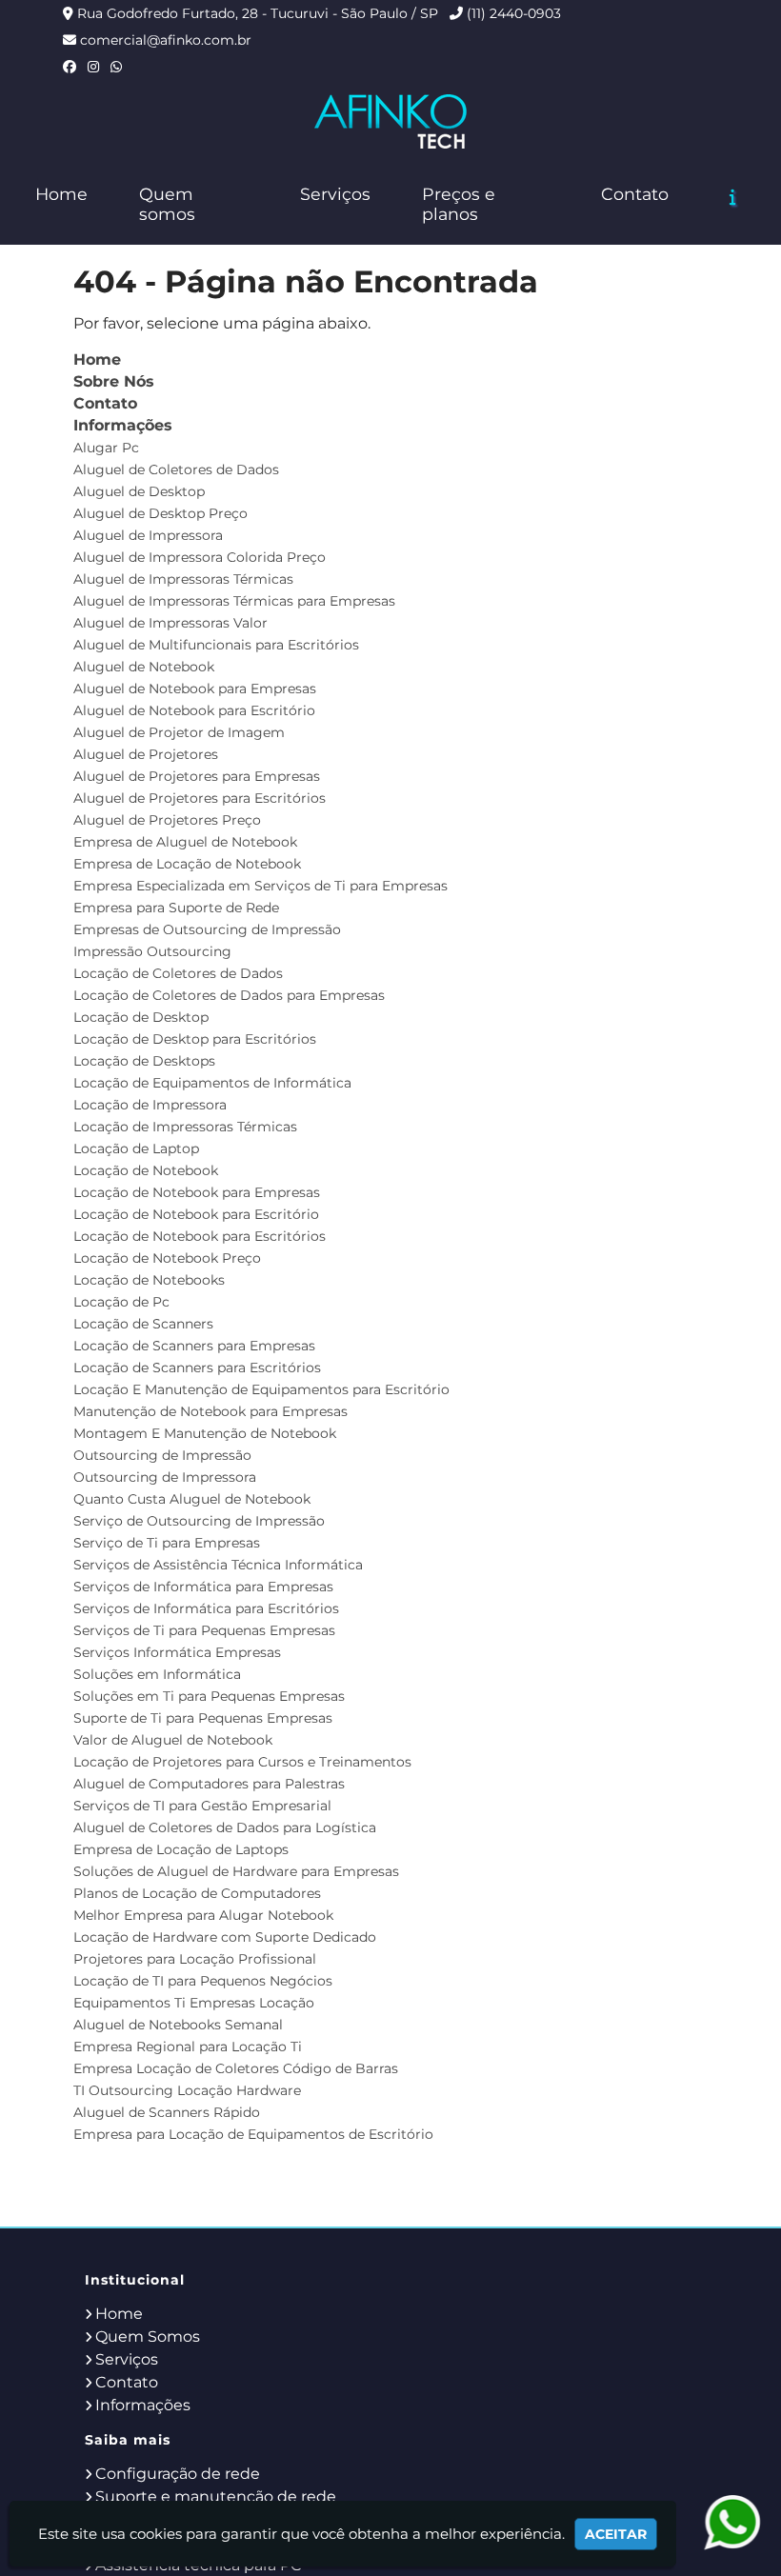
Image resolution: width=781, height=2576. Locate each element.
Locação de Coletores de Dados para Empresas (229, 995)
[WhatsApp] (116, 67)
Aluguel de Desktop (139, 491)
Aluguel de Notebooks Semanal (178, 2025)
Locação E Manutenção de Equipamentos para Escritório (261, 1389)
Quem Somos (148, 2336)
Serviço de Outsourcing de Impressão (199, 1521)
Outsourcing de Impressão (162, 1455)
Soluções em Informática (157, 1674)
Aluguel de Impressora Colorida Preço (200, 557)
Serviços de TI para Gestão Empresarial (202, 1806)
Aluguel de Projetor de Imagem (179, 732)
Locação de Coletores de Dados (178, 973)
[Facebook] (70, 67)
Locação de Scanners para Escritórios (197, 1368)
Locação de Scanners (143, 1324)
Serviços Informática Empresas (177, 1652)
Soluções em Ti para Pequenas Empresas (209, 1696)
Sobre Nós (114, 381)
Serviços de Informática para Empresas (203, 1587)
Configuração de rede (178, 2474)
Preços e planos (459, 204)
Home (61, 194)
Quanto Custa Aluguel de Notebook (192, 1499)
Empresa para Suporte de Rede (176, 908)
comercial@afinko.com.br (166, 40)
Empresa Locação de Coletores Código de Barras (236, 2068)
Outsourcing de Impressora (165, 1477)
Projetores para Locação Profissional (195, 1959)
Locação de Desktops (144, 1061)
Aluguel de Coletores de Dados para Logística (225, 1827)
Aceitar (616, 2534)
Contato (635, 194)
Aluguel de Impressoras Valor (170, 623)
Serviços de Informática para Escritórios (206, 1608)
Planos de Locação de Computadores (197, 1893)
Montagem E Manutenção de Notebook (205, 1433)
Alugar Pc (106, 448)
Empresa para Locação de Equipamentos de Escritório (253, 2134)
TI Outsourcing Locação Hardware (187, 2090)
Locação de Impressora (150, 1105)
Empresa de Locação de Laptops (181, 1849)
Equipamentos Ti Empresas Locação (194, 2003)
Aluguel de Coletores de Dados (176, 469)
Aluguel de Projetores (146, 754)
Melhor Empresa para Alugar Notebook (203, 1915)
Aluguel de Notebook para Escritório (194, 710)
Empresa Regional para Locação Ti (188, 2047)
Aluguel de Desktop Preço (160, 513)
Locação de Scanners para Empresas (194, 1346)
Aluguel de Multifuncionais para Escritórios (216, 645)
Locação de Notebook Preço (167, 1258)
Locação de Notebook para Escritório (196, 1214)
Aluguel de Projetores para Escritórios (200, 798)
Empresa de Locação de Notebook (187, 864)
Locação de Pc (121, 1302)
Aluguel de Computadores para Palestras (209, 1784)
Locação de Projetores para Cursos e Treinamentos (242, 1762)
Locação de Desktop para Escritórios (195, 1039)
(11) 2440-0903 (514, 13)
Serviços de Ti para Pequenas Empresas (204, 1630)
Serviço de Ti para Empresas (167, 1543)
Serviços (335, 194)
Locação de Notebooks (149, 1280)
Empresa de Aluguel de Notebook (185, 842)
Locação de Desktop (141, 1017)
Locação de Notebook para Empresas (197, 1192)
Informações (123, 425)
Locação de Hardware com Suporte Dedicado (225, 1937)
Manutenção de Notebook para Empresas (210, 1411)
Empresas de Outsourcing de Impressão (207, 929)
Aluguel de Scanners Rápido (167, 2112)
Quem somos (167, 204)
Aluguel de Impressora (148, 535)
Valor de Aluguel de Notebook (173, 1740)
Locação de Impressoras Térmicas (185, 1127)
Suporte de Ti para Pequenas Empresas (203, 1718)
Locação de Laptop (136, 1148)
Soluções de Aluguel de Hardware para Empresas (236, 1871)
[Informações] (733, 197)
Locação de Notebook (146, 1170)
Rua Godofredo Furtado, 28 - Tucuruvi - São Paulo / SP (258, 13)
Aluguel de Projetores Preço (167, 820)
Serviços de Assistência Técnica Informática (218, 1565)
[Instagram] (93, 67)
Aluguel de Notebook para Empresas (195, 689)
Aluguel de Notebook (144, 667)
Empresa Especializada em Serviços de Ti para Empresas (260, 886)
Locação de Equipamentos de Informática (212, 1083)
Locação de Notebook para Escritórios (200, 1236)
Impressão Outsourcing (152, 951)
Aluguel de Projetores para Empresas (197, 776)
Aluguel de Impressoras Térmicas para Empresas (234, 601)
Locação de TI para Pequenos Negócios (203, 1981)
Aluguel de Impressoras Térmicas (183, 579)
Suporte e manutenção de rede (216, 2496)
